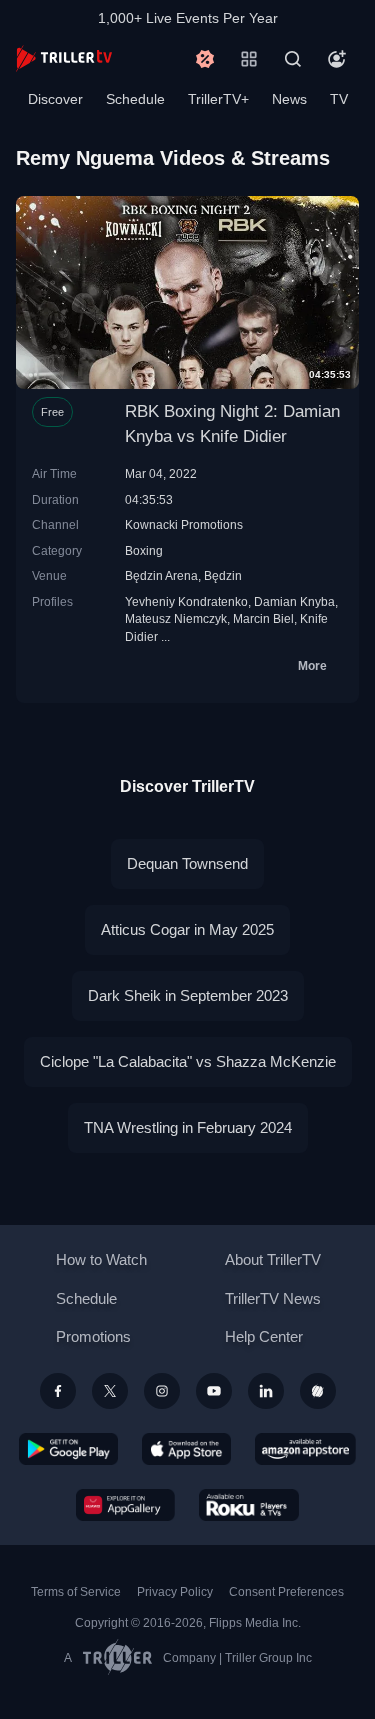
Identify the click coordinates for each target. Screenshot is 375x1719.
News (289, 99)
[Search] (293, 59)
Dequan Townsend (187, 863)
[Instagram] (162, 1391)
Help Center (264, 1336)
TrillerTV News (273, 1298)
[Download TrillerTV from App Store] (186, 1449)
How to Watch (101, 1259)
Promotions (93, 1336)
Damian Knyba (294, 601)
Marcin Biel (263, 618)
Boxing (144, 550)
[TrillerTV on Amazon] (305, 1449)
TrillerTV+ (218, 99)
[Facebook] (58, 1391)
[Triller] (318, 1391)
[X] (110, 1391)
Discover (55, 99)
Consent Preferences (286, 1592)
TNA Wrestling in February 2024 (188, 1127)
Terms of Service (76, 1592)
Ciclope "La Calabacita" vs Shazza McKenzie (188, 1061)
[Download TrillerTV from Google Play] (69, 1449)
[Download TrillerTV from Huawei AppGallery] (125, 1505)
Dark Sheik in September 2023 (188, 995)
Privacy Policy (175, 1592)
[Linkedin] (266, 1391)
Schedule (135, 99)
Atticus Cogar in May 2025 (187, 929)
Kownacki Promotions (184, 524)
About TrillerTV (273, 1259)
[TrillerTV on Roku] (249, 1505)
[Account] (337, 59)
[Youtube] (214, 1391)
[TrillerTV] (64, 58)
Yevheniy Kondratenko (186, 601)
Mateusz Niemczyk (176, 618)
